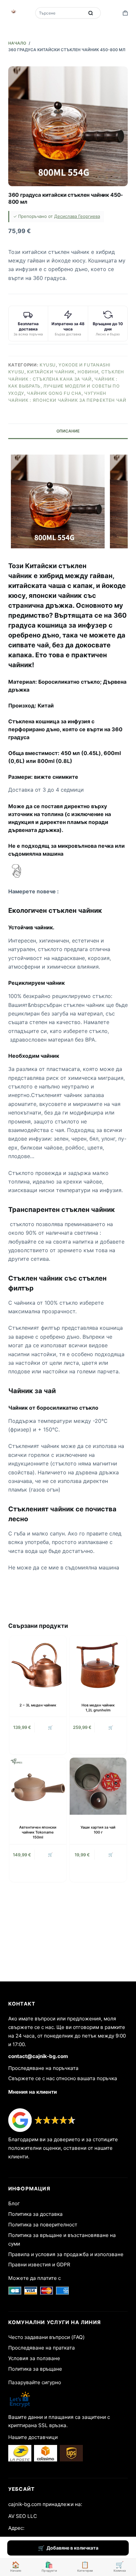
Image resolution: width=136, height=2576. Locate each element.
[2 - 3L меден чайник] (38, 1664)
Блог (14, 2203)
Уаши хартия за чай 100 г (98, 1830)
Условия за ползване (34, 2358)
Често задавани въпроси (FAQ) (47, 2337)
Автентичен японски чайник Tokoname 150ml (38, 1832)
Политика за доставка (35, 2214)
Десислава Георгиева (77, 216)
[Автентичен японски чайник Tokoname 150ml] (38, 1786)
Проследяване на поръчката (43, 2068)
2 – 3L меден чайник (38, 1705)
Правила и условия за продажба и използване (66, 2254)
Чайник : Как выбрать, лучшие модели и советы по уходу (64, 386)
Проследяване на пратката (42, 2348)
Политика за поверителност (43, 2225)
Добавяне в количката (72, 2548)
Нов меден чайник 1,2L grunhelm (98, 1708)
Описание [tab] (68, 431)
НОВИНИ (88, 372)
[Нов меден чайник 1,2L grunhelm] (98, 1664)
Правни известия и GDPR (39, 2265)
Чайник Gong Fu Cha (54, 393)
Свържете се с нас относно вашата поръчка (63, 2078)
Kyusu (48, 365)
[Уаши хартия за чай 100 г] (98, 1786)
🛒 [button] (50, 1727)
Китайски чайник (51, 372)
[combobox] (60, 13)
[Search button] (91, 13)
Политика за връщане (35, 2369)
